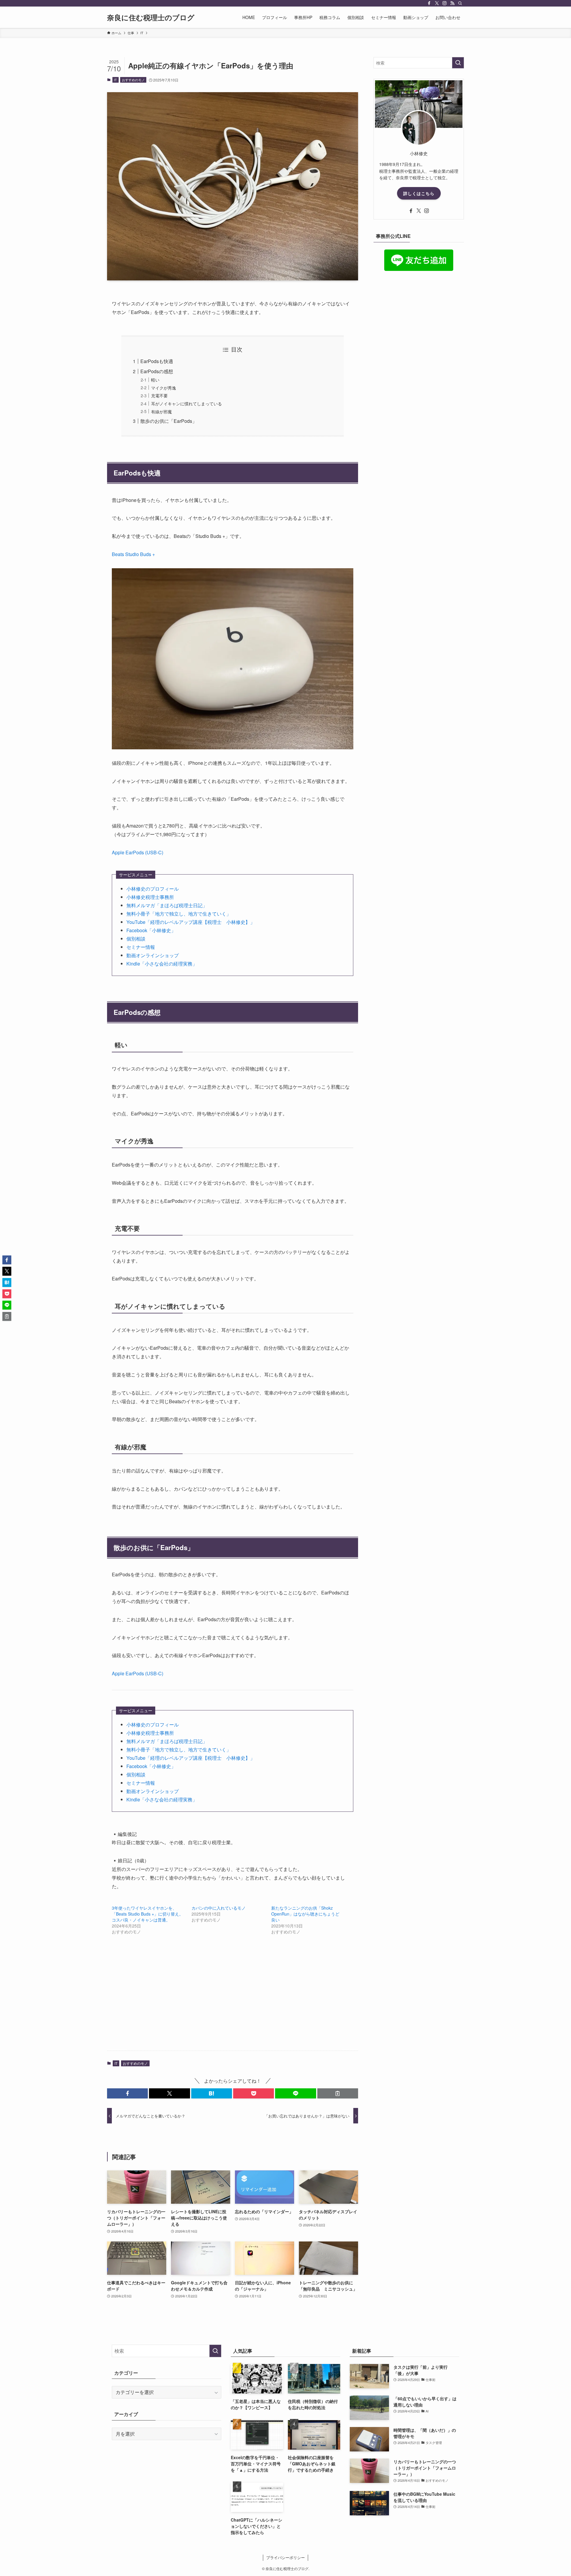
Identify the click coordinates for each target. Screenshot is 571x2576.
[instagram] (445, 3)
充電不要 (159, 395)
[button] (127, 2093)
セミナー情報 (141, 947)
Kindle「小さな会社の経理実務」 (162, 964)
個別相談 (136, 939)
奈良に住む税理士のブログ (151, 17)
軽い (155, 380)
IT (115, 80)
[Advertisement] (233, 1999)
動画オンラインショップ (153, 955)
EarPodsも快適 (157, 361)
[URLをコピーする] (338, 2093)
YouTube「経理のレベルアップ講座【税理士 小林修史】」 (191, 922)
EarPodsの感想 (157, 371)
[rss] (452, 3)
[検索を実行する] (458, 63)
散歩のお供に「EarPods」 (169, 421)
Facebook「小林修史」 (151, 930)
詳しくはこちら (419, 193)
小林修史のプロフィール (153, 889)
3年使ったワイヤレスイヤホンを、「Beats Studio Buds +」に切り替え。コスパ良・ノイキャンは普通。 (148, 1914)
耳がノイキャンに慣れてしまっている (186, 403)
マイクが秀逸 (164, 388)
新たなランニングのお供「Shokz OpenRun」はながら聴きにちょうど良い (305, 1914)
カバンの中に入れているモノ (219, 1908)
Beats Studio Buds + (133, 554)
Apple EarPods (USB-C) (138, 852)
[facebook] (429, 3)
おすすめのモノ (133, 80)
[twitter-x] (437, 3)
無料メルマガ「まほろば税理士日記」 (167, 905)
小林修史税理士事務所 (150, 897)
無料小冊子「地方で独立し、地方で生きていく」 (179, 914)
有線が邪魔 (161, 411)
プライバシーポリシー (285, 2557)
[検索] (460, 3)
